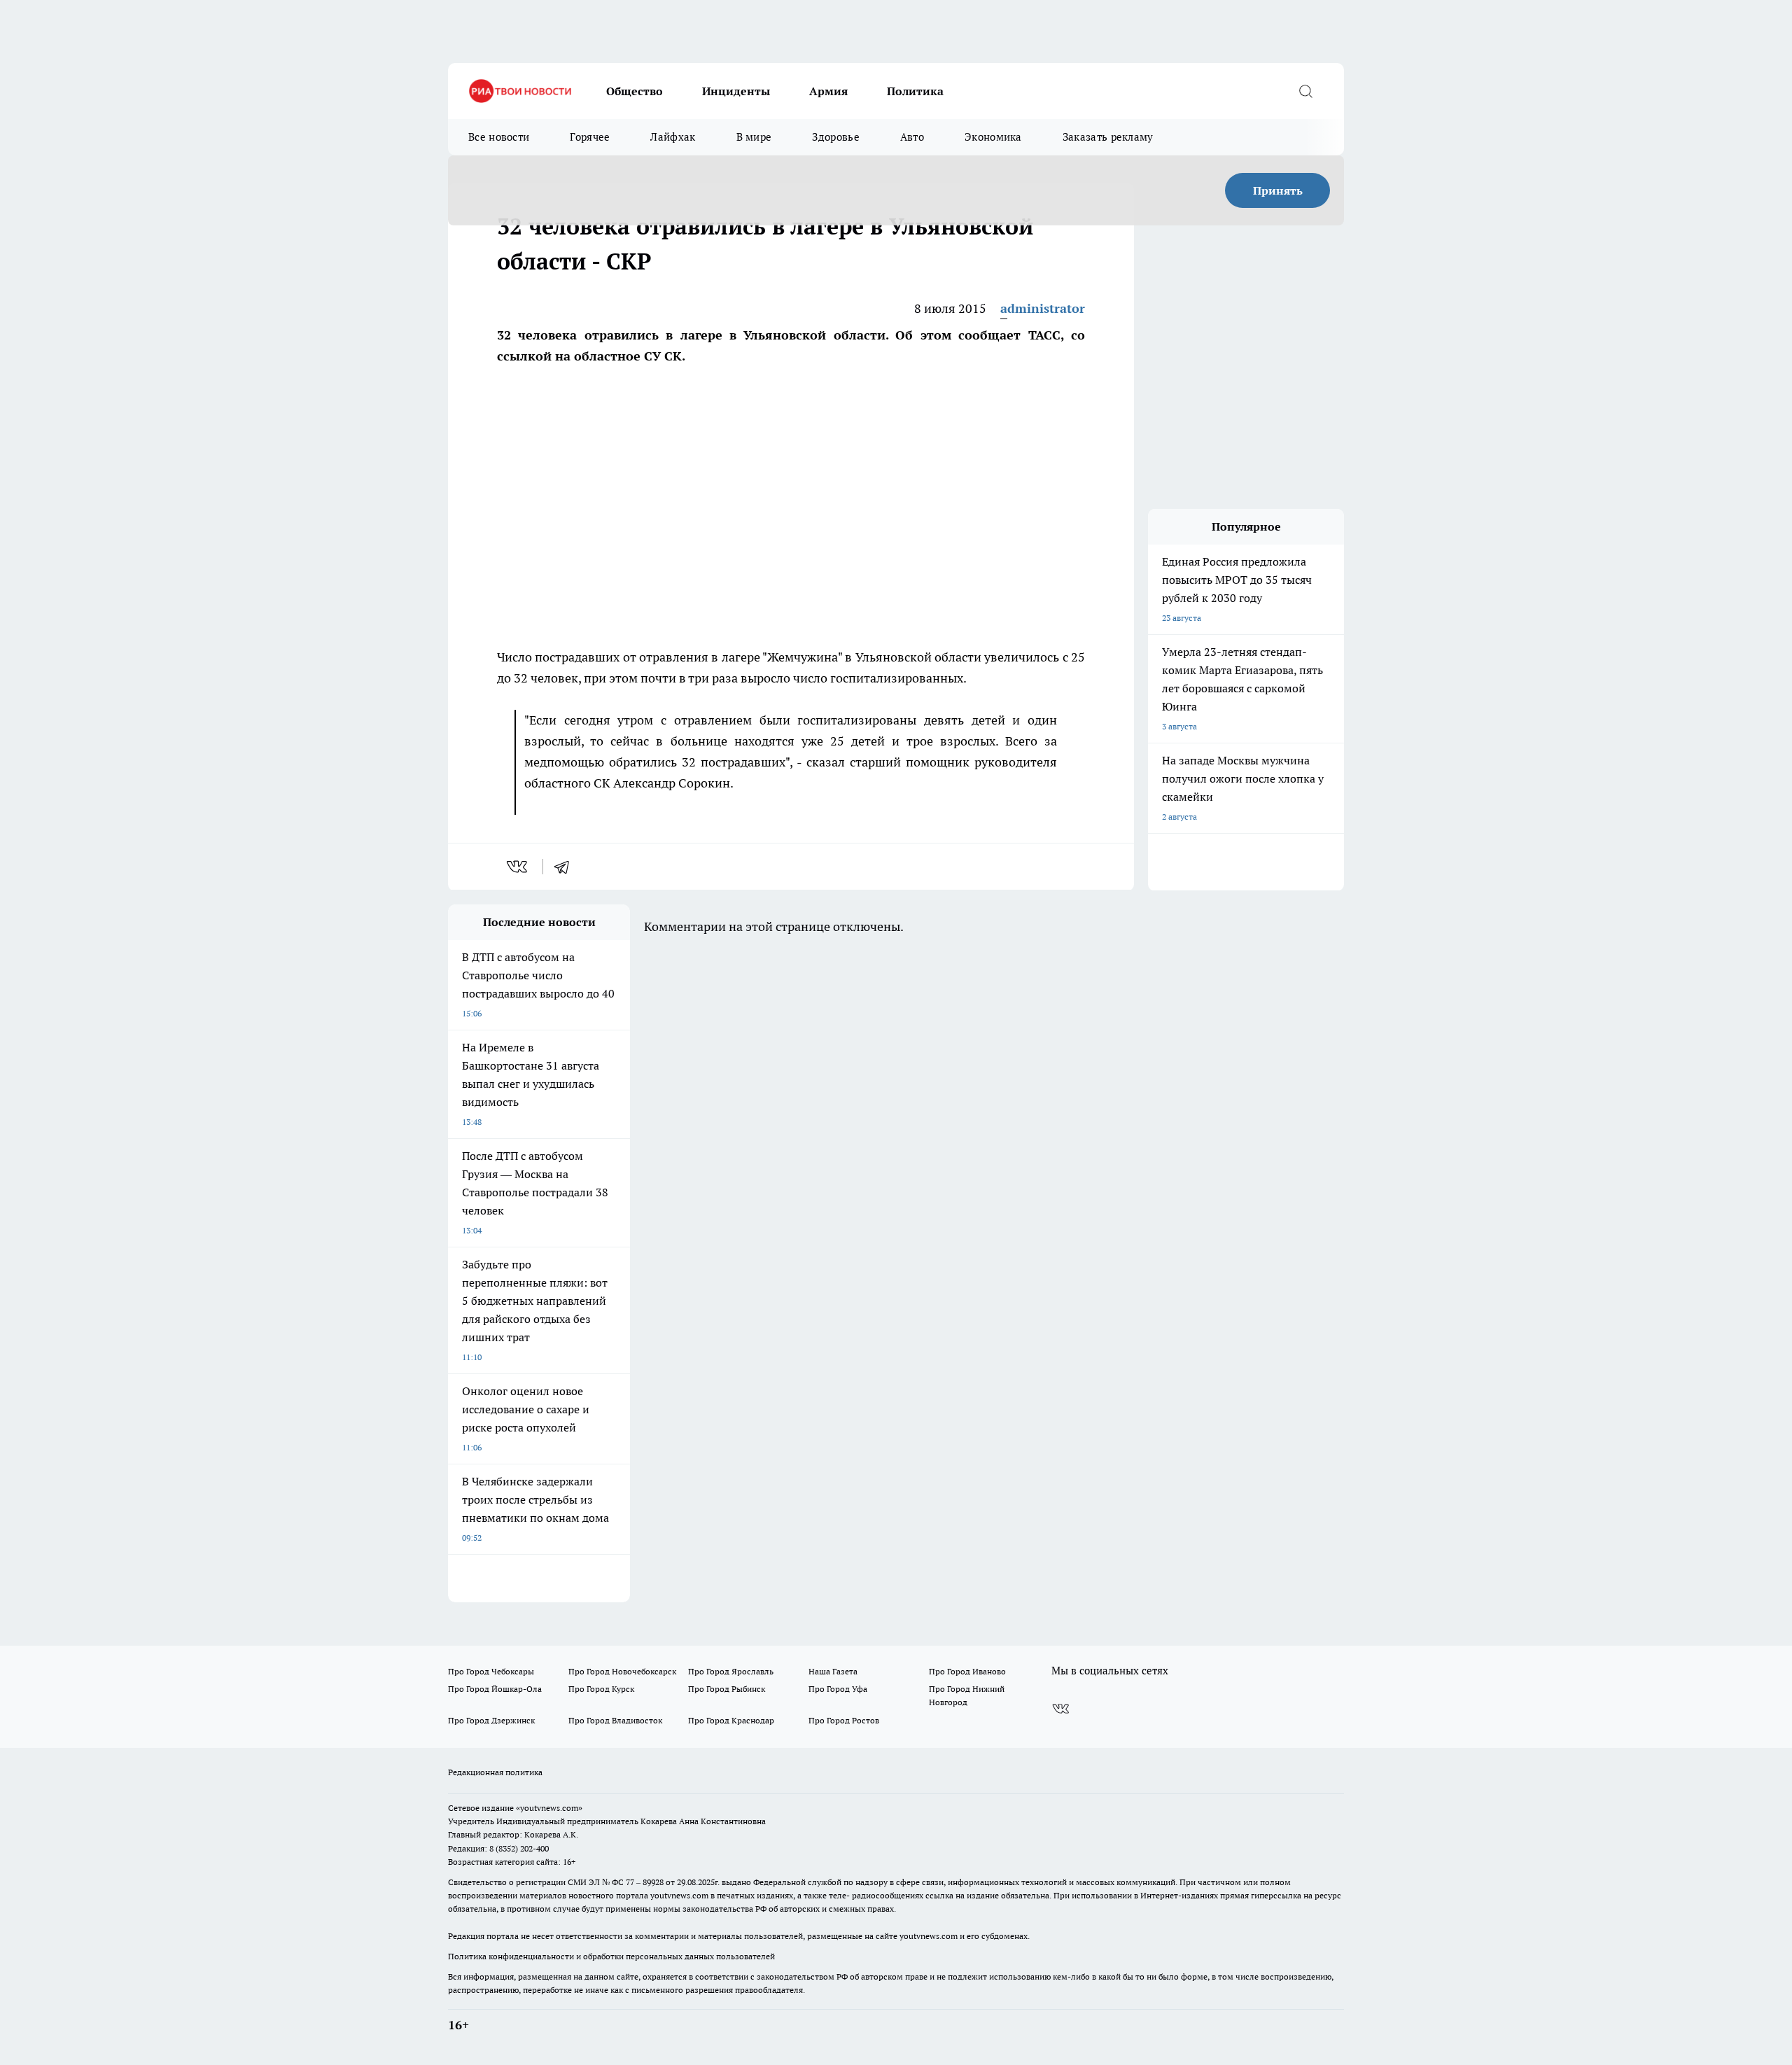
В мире (754, 137)
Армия (828, 91)
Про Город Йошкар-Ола (495, 1689)
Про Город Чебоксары (491, 1671)
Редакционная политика (495, 1772)
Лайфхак (673, 137)
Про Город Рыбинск (727, 1689)
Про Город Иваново (967, 1671)
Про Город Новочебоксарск (622, 1671)
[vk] (518, 867)
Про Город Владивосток (615, 1720)
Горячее (590, 137)
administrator (1043, 308)
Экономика (993, 137)
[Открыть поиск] (1305, 91)
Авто (912, 137)
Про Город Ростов (844, 1720)
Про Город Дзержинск (491, 1720)
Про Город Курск (601, 1689)
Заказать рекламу (1108, 137)
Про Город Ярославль (731, 1671)
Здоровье (835, 137)
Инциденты (736, 91)
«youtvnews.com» (549, 1808)
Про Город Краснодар (731, 1720)
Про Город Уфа (838, 1689)
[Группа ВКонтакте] (1060, 1709)
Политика (915, 91)
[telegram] (566, 867)
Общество (635, 91)
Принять (1278, 190)
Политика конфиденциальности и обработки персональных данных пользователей (611, 1956)
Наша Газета (833, 1671)
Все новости (499, 137)
